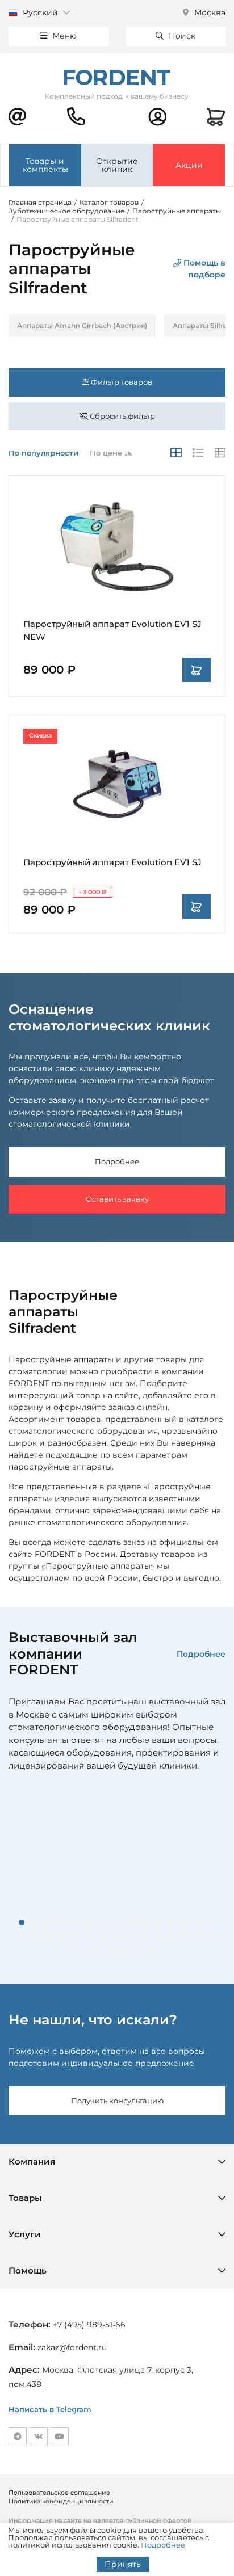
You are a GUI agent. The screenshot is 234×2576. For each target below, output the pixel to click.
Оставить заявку (117, 1199)
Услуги (25, 2234)
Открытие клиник (117, 165)
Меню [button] (63, 36)
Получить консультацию (117, 2101)
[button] (22, 1922)
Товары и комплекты (45, 165)
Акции (189, 165)
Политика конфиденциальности (61, 2501)
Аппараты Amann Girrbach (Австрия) (82, 325)
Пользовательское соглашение (59, 2493)
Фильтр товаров (121, 382)
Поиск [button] (181, 36)
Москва (209, 12)
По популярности (43, 453)
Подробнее (117, 1161)
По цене (107, 453)
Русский (40, 12)
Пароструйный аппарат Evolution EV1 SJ (112, 862)
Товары (25, 2198)
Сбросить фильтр (122, 416)
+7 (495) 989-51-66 (89, 2325)
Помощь (28, 2270)
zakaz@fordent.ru (72, 2347)
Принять (123, 2564)
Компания (32, 2162)
